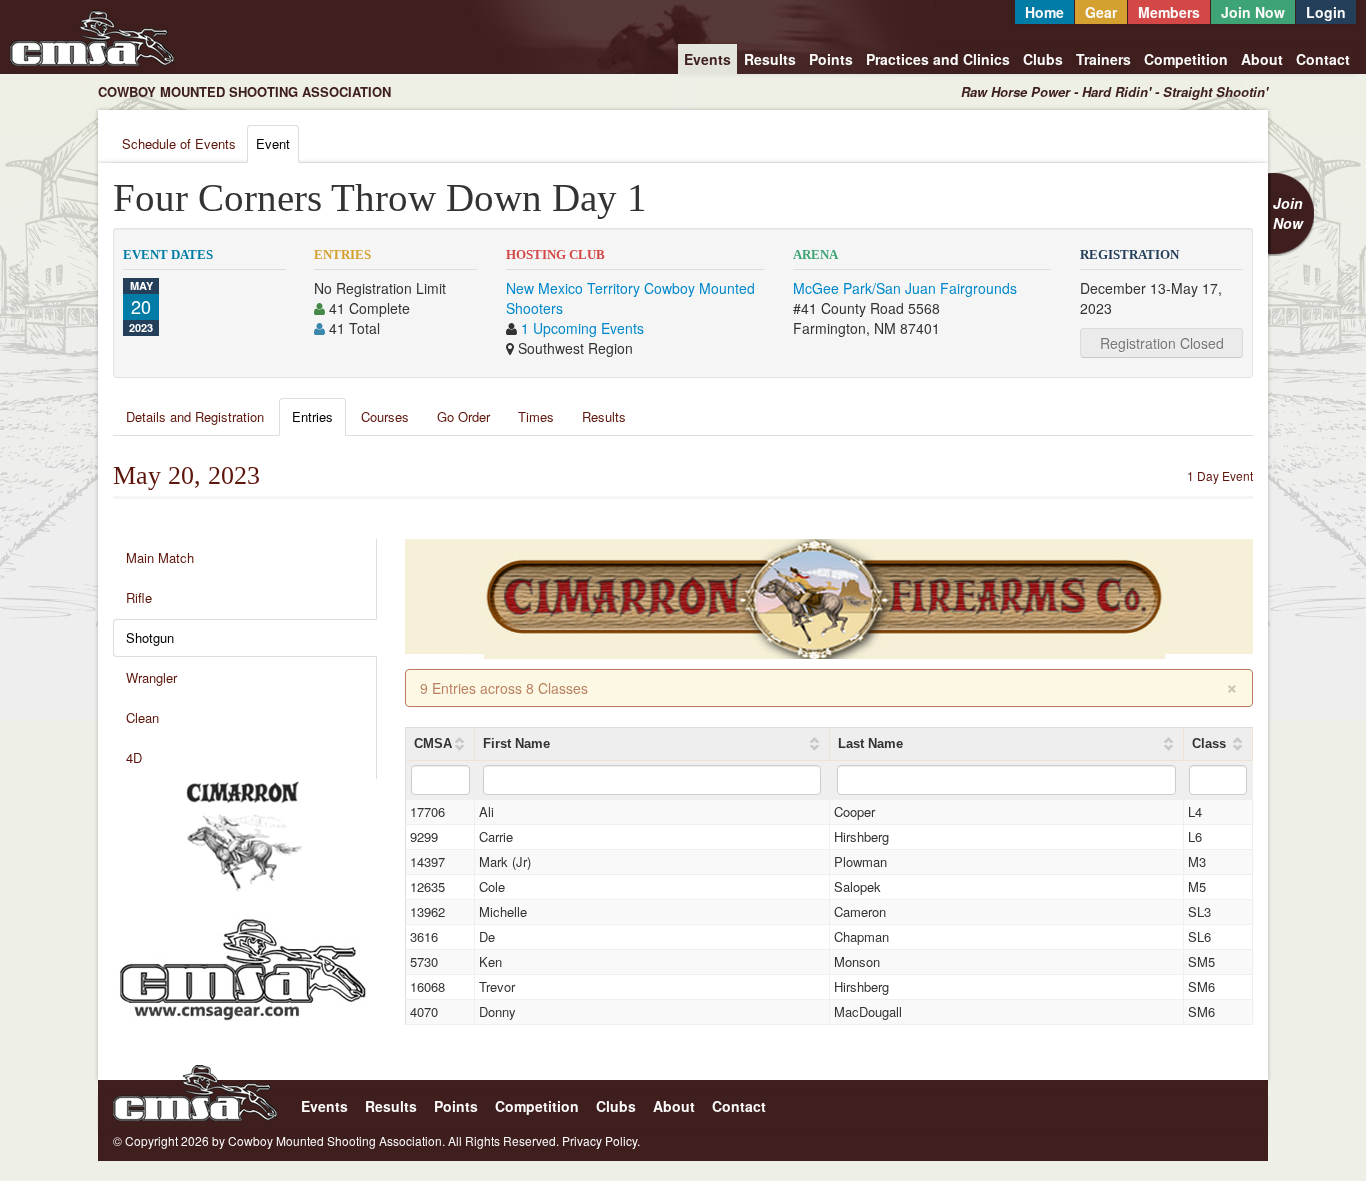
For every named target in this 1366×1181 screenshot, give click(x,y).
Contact (1323, 59)
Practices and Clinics (938, 59)
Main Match (160, 557)
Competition (1186, 59)
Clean (142, 717)
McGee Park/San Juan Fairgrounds (905, 288)
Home (1044, 12)
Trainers (1103, 59)
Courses (385, 416)
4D (134, 757)
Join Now (1253, 12)
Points (831, 59)
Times (536, 416)
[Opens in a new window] (243, 837)
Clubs (1043, 59)
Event (273, 143)
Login (1326, 12)
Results (770, 59)
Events (707, 59)
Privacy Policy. (601, 1140)
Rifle (139, 597)
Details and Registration (195, 416)
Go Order (463, 416)
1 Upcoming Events (582, 328)
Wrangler (151, 677)
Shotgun (150, 637)
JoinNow (1288, 213)
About (1262, 59)
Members (1169, 12)
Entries (312, 416)
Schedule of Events (179, 143)
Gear (1101, 12)
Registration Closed (1162, 343)
